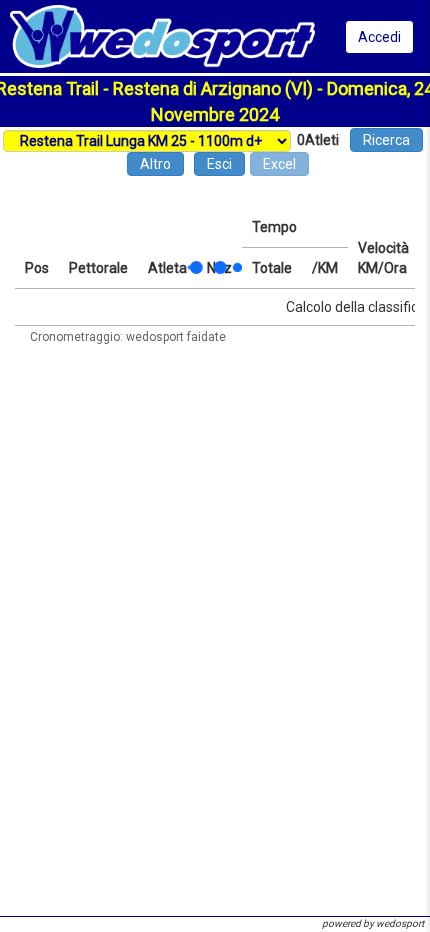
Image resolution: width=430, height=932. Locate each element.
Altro (155, 164)
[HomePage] (162, 35)
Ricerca (386, 140)
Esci (219, 164)
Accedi (379, 37)
